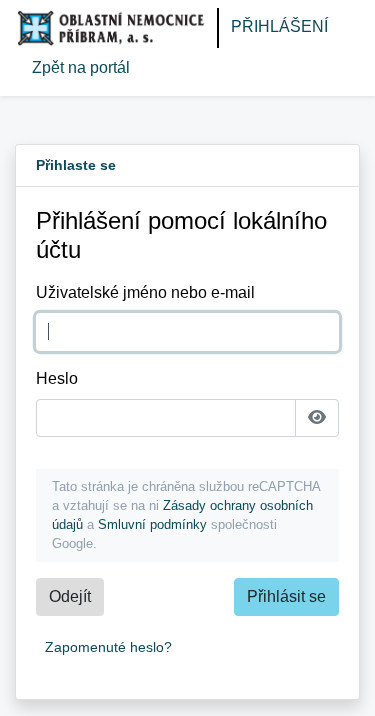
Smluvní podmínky (152, 524)
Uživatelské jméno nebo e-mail (145, 292)
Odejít (70, 596)
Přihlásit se (286, 596)
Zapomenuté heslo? (108, 647)
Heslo (57, 378)
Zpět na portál (81, 67)
